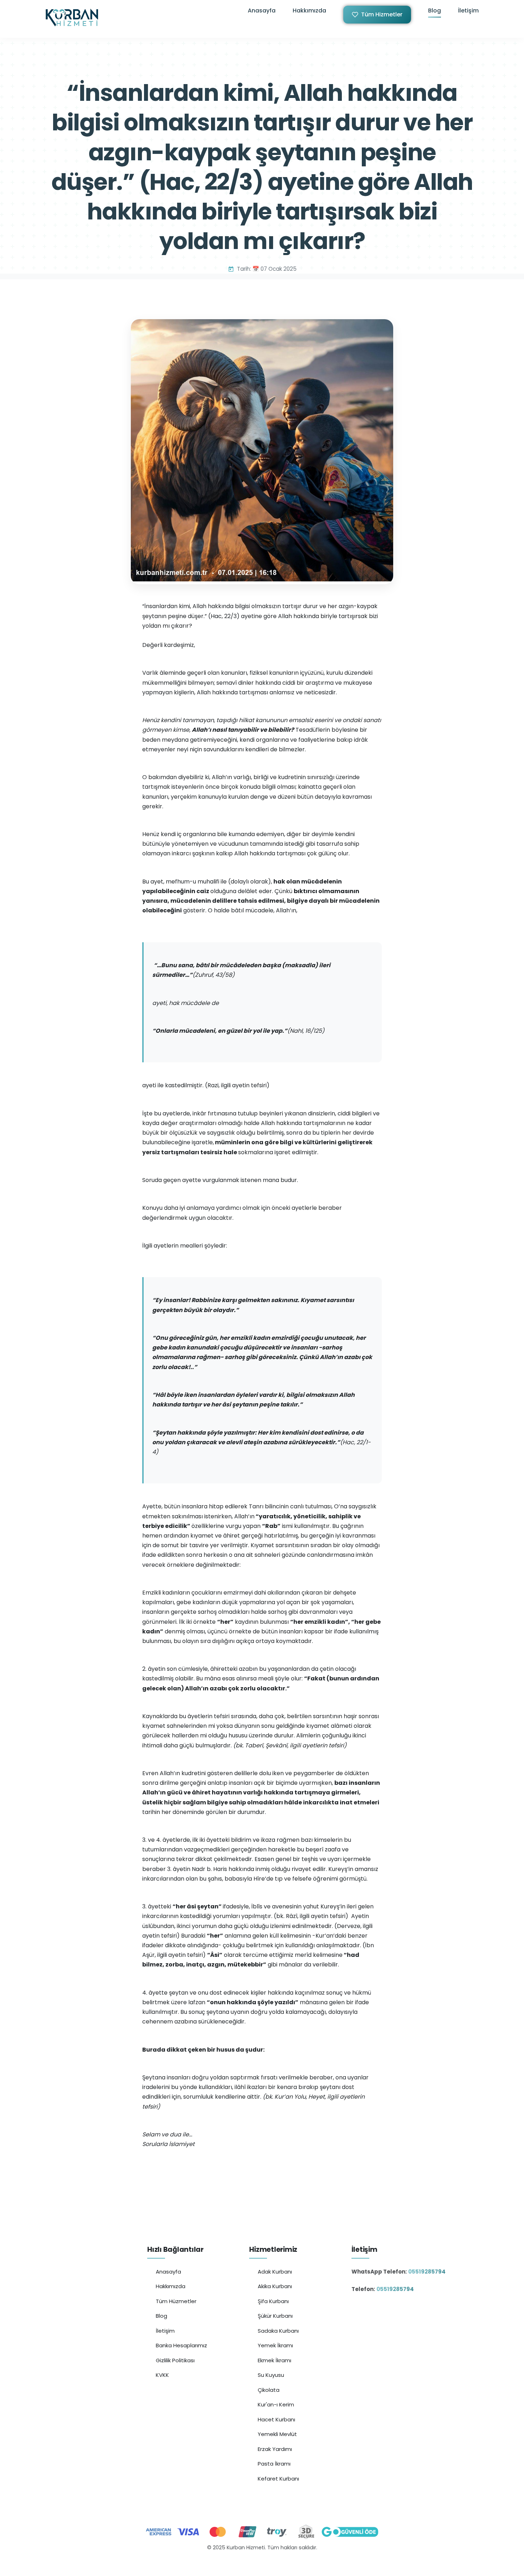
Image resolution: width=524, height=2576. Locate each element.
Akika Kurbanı (275, 2286)
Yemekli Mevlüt (277, 2434)
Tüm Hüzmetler (176, 2301)
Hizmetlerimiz (273, 2250)
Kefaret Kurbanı (278, 2479)
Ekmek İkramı (274, 2360)
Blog (435, 11)
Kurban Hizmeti (262, 2563)
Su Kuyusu (271, 2375)
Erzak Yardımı (275, 2449)
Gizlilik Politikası (175, 2360)
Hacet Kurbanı (276, 2419)
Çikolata (269, 2390)
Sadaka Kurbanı (278, 2331)
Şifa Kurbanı (273, 2301)
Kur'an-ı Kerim (276, 2404)
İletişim (468, 11)
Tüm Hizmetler (382, 14)
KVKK (162, 2375)
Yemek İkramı (275, 2345)
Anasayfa (262, 11)
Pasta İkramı (274, 2464)
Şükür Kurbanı (275, 2316)
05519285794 (427, 2272)
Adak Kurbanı (275, 2272)
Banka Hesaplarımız (181, 2345)
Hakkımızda (309, 11)
